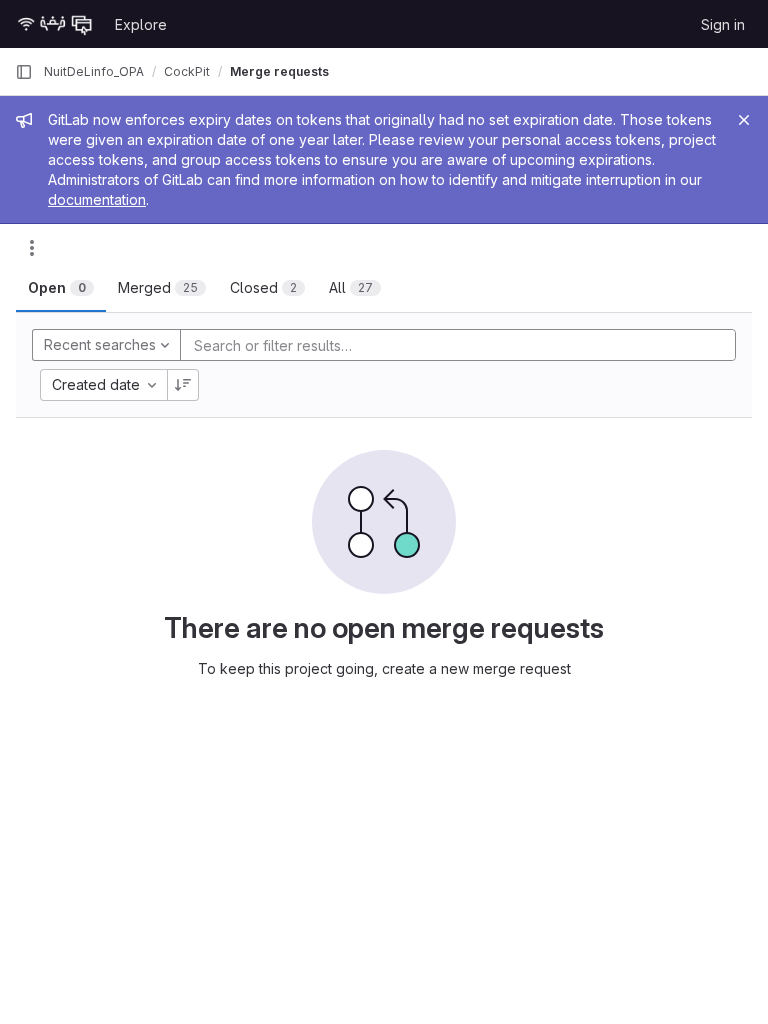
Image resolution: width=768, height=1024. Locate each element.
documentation (97, 199)
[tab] (61, 288)
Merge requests (279, 71)
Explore (141, 24)
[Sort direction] (183, 385)
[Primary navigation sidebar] (24, 72)
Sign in (723, 24)
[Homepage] (55, 24)
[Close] (744, 120)
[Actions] (32, 248)
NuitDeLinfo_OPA (94, 71)
